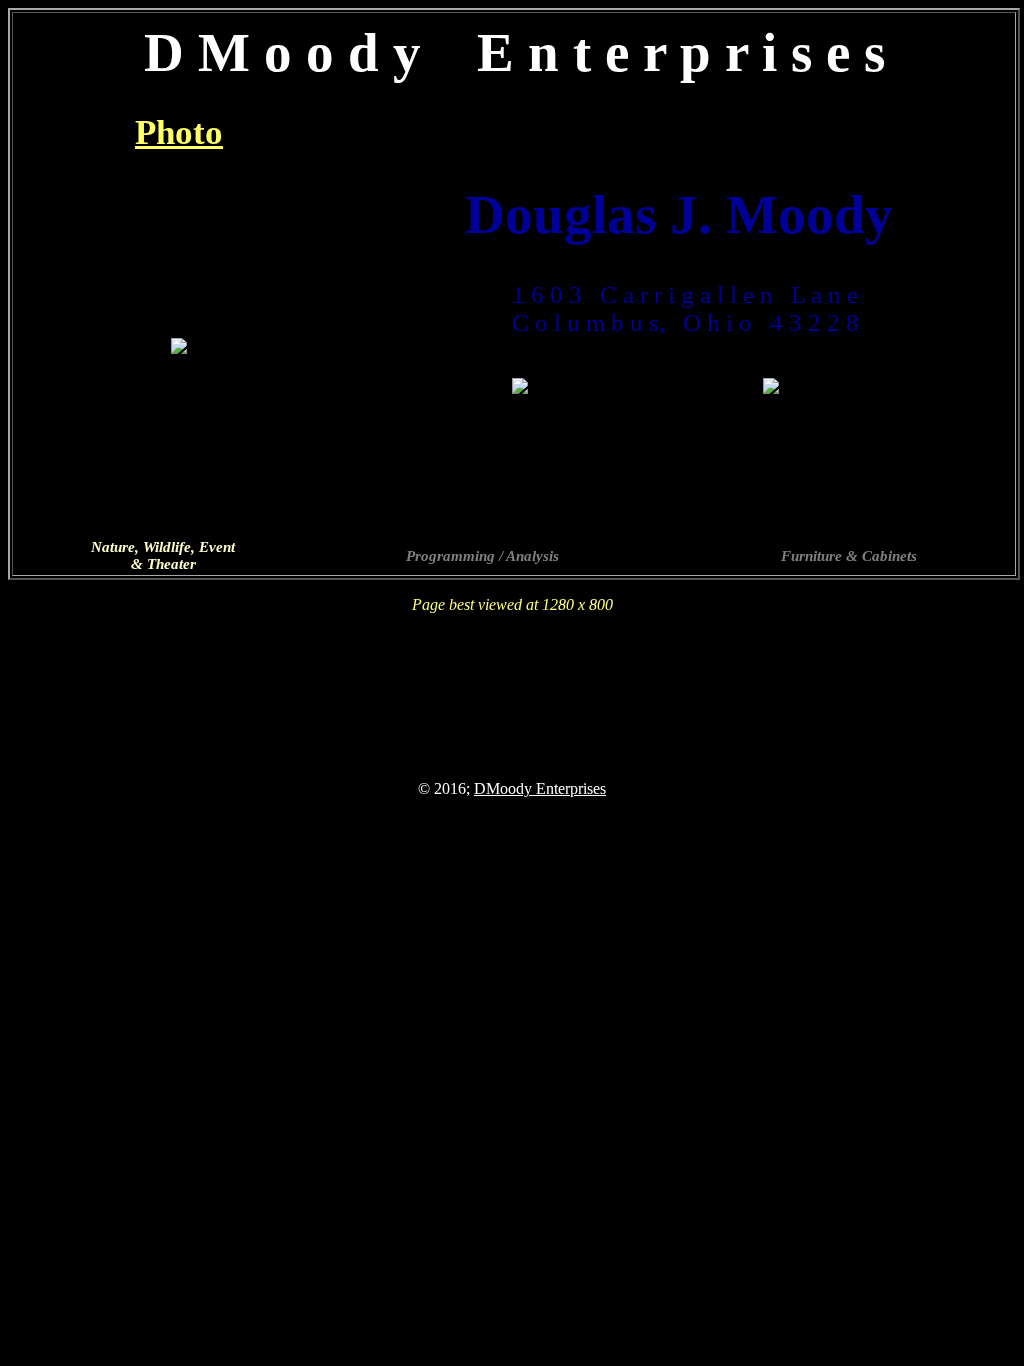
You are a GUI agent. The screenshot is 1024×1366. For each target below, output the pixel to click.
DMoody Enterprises (540, 788)
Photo (179, 132)
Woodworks (849, 132)
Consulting (514, 132)
